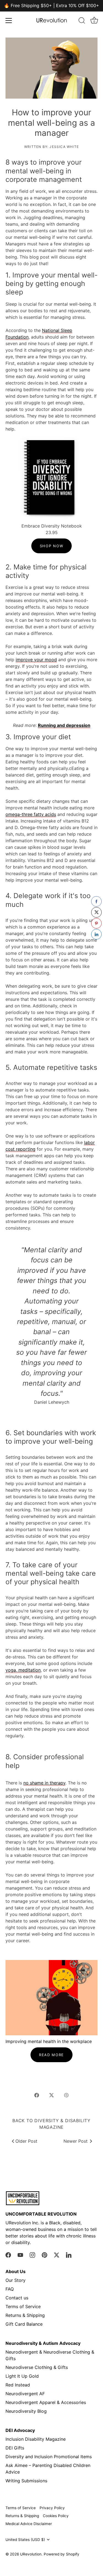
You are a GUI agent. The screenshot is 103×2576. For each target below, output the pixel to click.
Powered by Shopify (62, 2554)
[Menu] (9, 21)
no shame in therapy (44, 1783)
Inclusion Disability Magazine (36, 2439)
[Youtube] (20, 2254)
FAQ (10, 2289)
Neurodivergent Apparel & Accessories (46, 2402)
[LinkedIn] (69, 2254)
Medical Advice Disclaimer (29, 2524)
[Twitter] (57, 2254)
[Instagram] (32, 2254)
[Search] (82, 21)
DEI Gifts (15, 2448)
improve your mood (36, 660)
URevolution (31, 2554)
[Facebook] (8, 2254)
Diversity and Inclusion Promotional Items (49, 2457)
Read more (51, 2055)
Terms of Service (23, 2306)
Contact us (17, 2298)
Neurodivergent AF (25, 2394)
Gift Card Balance (24, 2324)
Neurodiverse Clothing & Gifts (37, 2367)
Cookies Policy (56, 2516)
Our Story (16, 2280)
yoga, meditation (23, 1670)
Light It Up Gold (22, 2376)
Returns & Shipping (25, 2315)
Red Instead (18, 2385)
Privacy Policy (52, 2508)
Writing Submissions (26, 2481)
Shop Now (52, 546)
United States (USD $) (25, 2540)
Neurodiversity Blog (26, 2411)
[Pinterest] (44, 2254)
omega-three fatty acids (31, 814)
